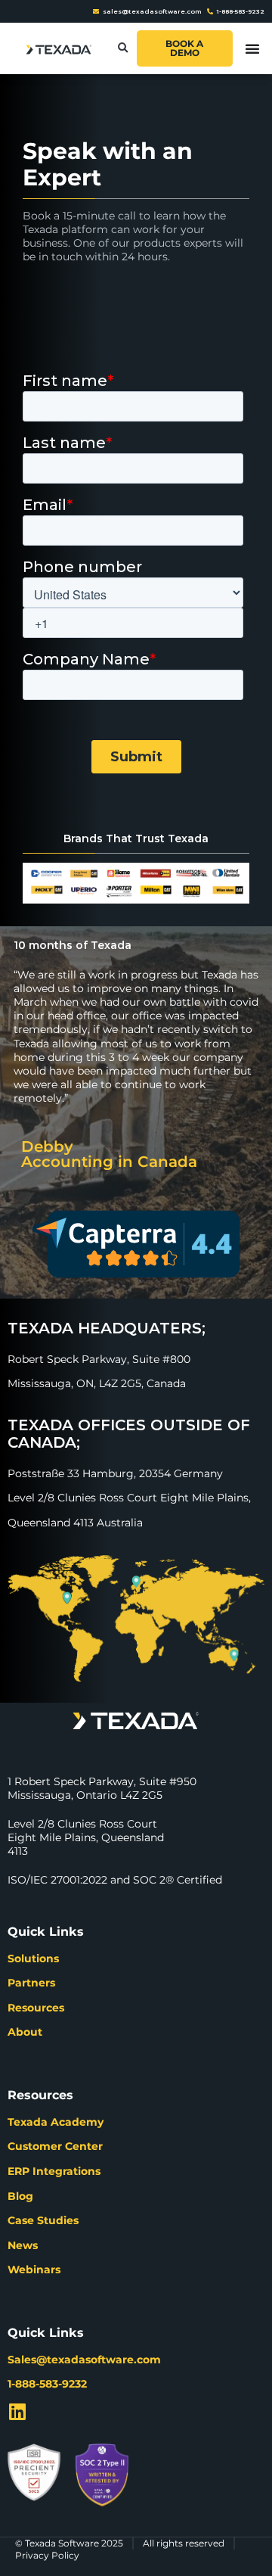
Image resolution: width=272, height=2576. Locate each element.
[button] (123, 49)
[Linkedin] (17, 2411)
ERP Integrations (54, 2171)
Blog (20, 2196)
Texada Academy (56, 2122)
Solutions (33, 1958)
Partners (31, 1983)
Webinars (34, 2270)
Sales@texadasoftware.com (84, 2360)
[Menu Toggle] (252, 48)
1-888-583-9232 (47, 2384)
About (25, 2032)
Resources (36, 2008)
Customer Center (55, 2146)
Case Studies (43, 2220)
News (23, 2245)
